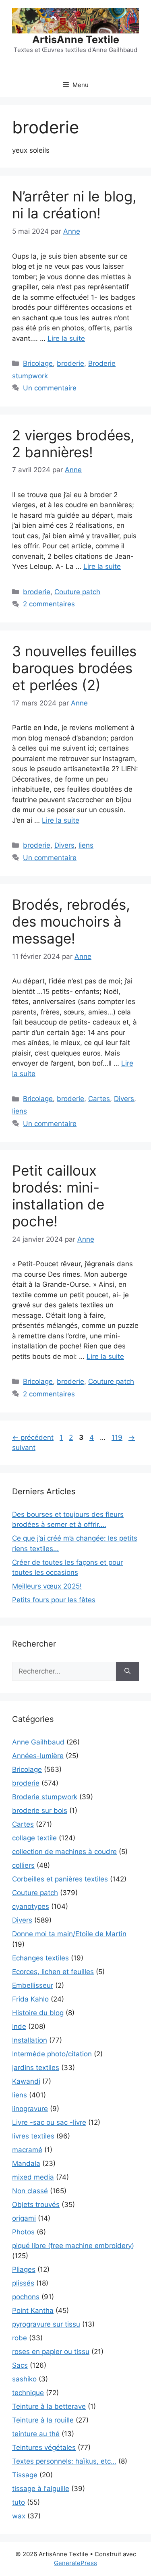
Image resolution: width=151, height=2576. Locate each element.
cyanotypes (31, 1906)
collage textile (34, 1838)
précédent (33, 1437)
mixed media (33, 2177)
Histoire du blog (38, 2013)
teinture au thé (36, 2434)
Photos (23, 2232)
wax (19, 2516)
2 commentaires (49, 604)
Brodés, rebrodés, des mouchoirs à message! (71, 921)
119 (118, 1437)
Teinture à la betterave (49, 2406)
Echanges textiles (40, 1958)
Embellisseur (33, 1985)
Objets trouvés (36, 2205)
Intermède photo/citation (52, 2054)
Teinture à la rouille (43, 2420)
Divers (64, 845)
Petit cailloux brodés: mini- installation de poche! (58, 1196)
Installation (30, 2040)
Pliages (24, 2269)
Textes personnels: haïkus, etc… (64, 2461)
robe (20, 2338)
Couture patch (77, 592)
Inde (19, 2026)
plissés (23, 2283)
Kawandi (26, 2081)
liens (86, 845)
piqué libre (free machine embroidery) (73, 2246)
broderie (70, 363)
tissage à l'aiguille (41, 2489)
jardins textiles (36, 2068)
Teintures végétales (44, 2447)
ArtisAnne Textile (76, 39)
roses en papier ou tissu (51, 2352)
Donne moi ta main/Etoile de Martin (69, 1934)
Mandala (26, 2163)
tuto (19, 2502)
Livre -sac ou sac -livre (49, 2122)
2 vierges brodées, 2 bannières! (73, 444)
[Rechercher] (127, 1672)
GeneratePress (75, 2563)
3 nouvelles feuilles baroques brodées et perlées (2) (74, 668)
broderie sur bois (40, 1811)
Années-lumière (38, 1756)
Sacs (20, 2365)
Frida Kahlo (30, 1999)
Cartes (99, 1099)
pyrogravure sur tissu (46, 2324)
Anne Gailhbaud (38, 1742)
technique (28, 2393)
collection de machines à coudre (64, 1852)
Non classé (30, 2191)
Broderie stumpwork (45, 1797)
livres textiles (33, 2136)
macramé (27, 2150)
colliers (23, 1865)
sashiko (24, 2379)
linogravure (30, 2109)
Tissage (25, 2475)
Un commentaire (50, 388)
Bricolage (38, 363)
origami (24, 2218)
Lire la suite (66, 338)
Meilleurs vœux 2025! (47, 1586)
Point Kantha (33, 2311)
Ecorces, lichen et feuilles (53, 1972)
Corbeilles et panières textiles (60, 1879)
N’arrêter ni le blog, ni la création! (74, 205)
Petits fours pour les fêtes (54, 1600)
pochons (26, 2297)
